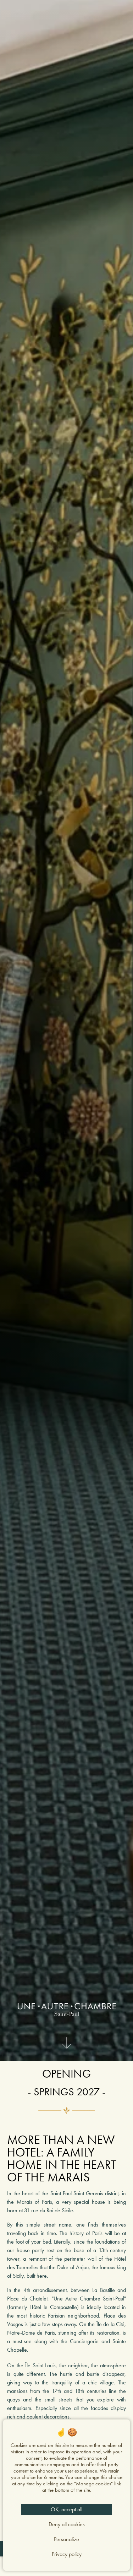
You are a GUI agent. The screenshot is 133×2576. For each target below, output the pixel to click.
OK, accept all (66, 2509)
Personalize (66, 2539)
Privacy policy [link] (67, 2554)
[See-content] (67, 2045)
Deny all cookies (67, 2524)
